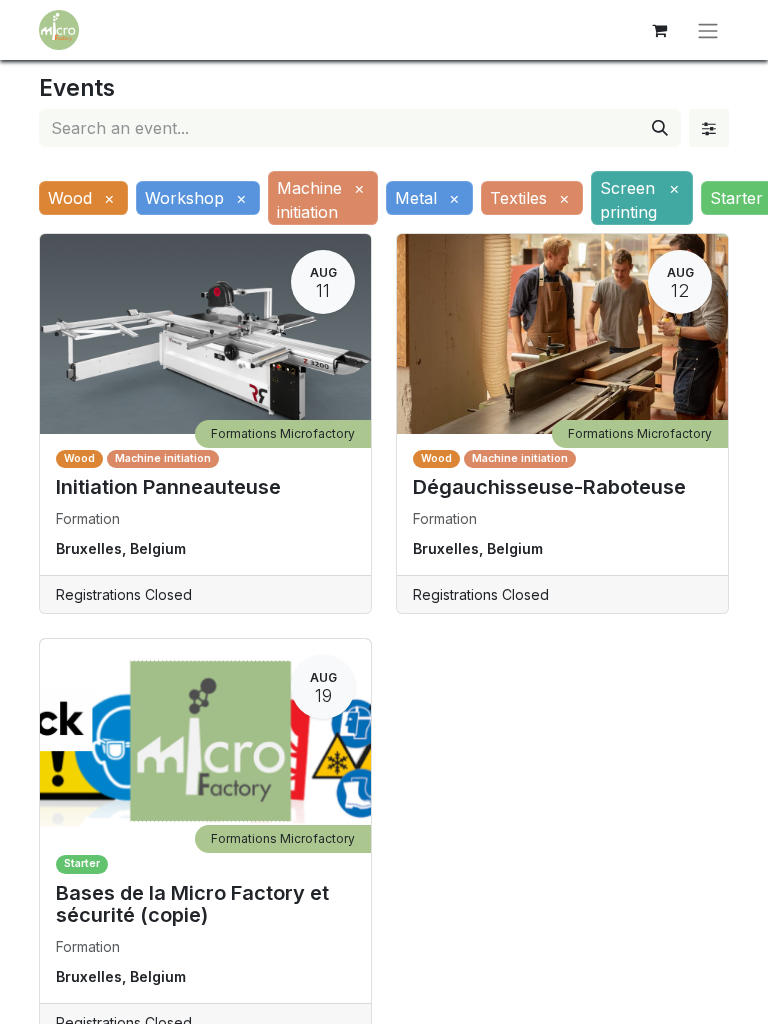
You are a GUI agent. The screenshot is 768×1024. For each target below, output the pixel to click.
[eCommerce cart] (659, 30)
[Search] (660, 128)
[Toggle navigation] (708, 30)
